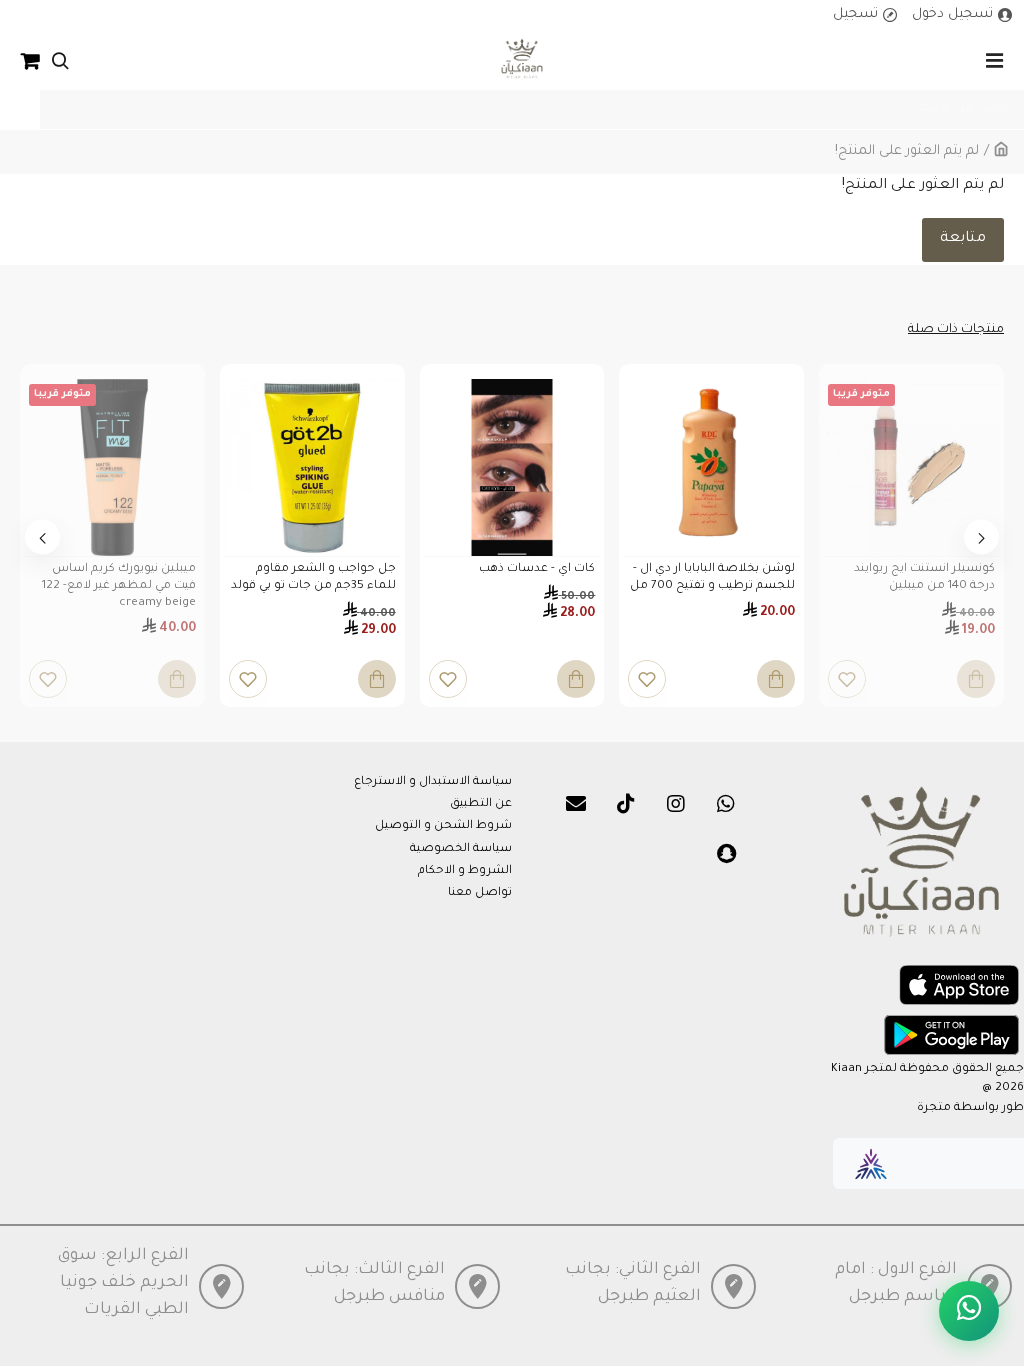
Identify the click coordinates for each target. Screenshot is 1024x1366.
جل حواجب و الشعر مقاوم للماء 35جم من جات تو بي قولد (313, 578)
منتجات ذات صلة (956, 330)
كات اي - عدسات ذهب (537, 569)
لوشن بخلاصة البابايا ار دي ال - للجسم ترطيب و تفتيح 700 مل (712, 578)
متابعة (963, 239)
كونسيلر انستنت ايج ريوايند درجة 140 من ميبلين (924, 578)
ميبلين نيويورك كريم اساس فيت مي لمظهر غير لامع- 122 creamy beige (119, 586)
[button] (981, 537)
